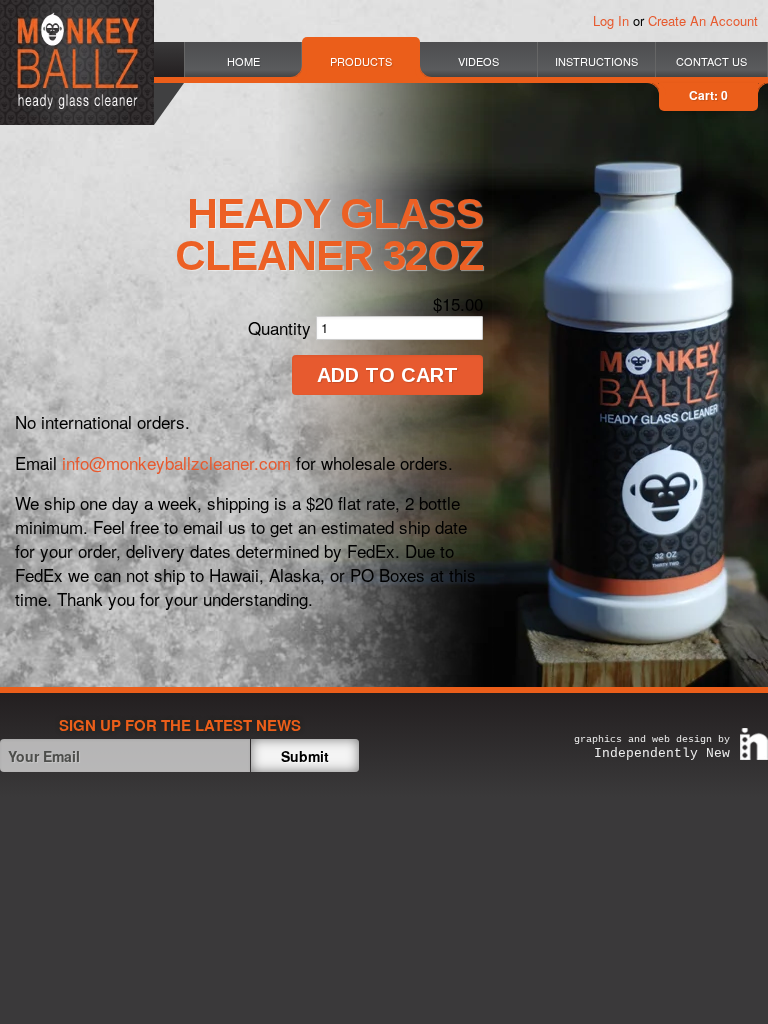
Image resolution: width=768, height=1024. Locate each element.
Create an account (703, 20)
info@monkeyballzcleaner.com (176, 462)
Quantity (279, 327)
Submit (305, 756)
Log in (611, 20)
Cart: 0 (708, 95)
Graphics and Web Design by (652, 747)
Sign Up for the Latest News (180, 725)
